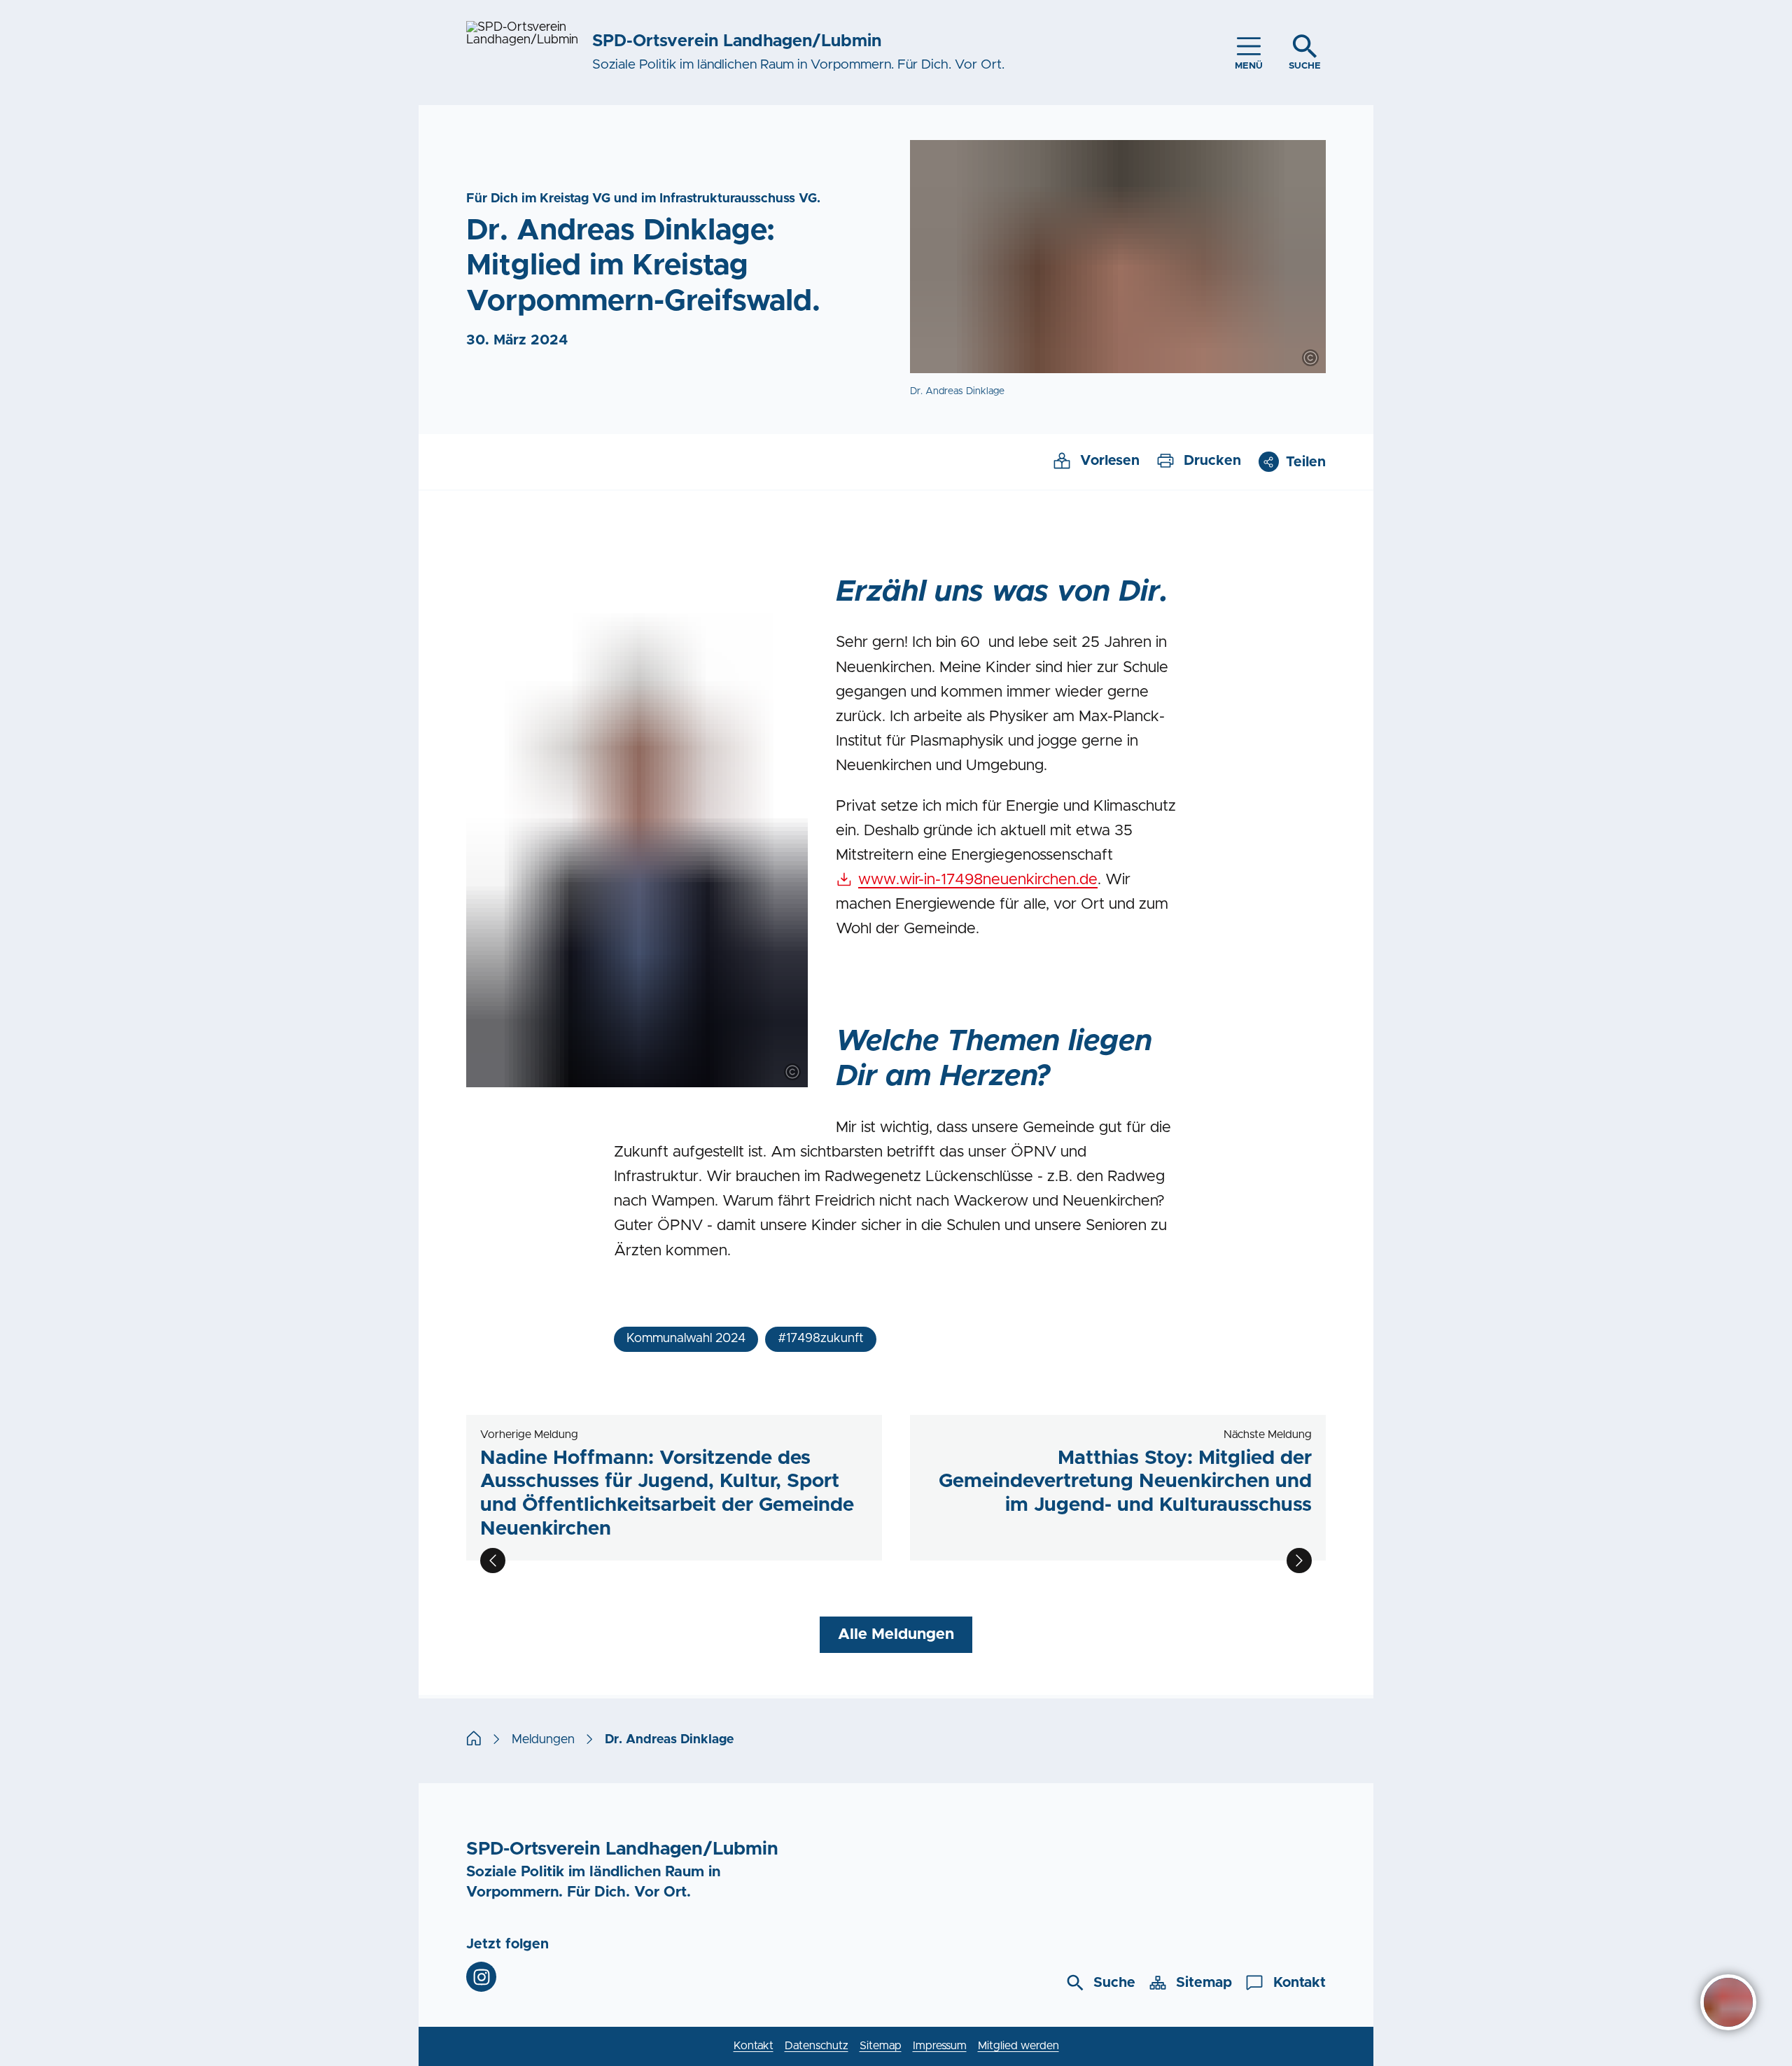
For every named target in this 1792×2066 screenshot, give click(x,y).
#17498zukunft (821, 1339)
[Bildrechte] (1310, 358)
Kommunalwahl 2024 (686, 1339)
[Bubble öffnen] (1728, 2002)
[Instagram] (481, 1977)
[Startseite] (474, 1740)
